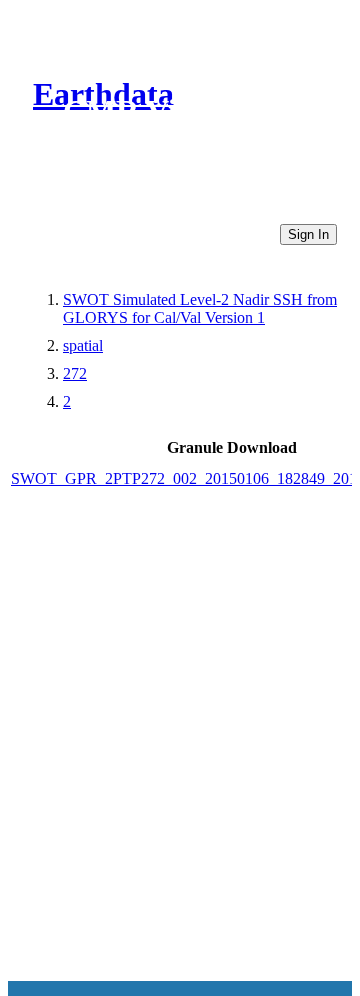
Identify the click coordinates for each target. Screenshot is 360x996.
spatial (83, 345)
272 (75, 373)
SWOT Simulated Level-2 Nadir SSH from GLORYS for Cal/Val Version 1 (200, 308)
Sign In (308, 234)
